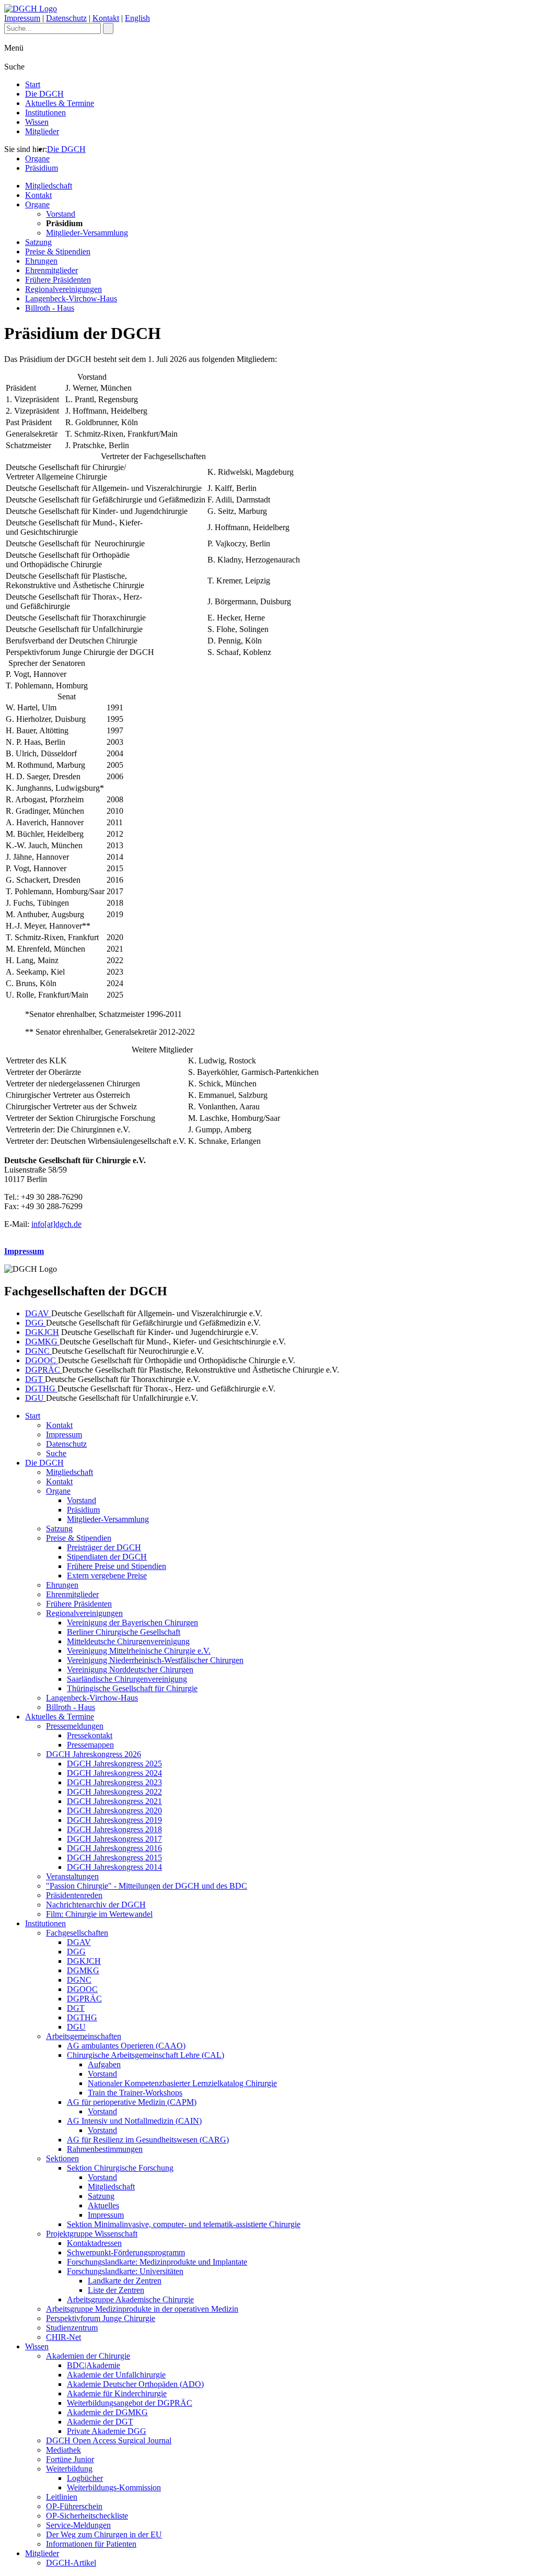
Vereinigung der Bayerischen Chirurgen (132, 1623)
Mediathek (63, 2450)
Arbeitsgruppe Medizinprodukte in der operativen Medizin (142, 2309)
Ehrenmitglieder (51, 270)
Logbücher (85, 2478)
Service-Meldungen (78, 2525)
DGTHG (41, 1389)
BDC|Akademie (94, 2365)
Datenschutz (66, 18)
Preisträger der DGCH (104, 1547)
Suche (56, 1453)
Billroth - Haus (50, 308)
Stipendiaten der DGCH (107, 1557)
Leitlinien (62, 2497)
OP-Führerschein (74, 2506)
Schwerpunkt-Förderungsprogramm (126, 2252)
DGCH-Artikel (71, 2563)
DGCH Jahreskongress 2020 (114, 1811)
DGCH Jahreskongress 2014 (114, 1867)
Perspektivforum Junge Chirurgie (101, 2318)
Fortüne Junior (70, 2459)
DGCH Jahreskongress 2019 (114, 1820)
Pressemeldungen (75, 1726)
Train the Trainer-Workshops (135, 2093)
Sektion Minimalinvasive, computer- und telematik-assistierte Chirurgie (184, 2224)
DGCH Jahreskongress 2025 (114, 1764)
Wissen (37, 122)
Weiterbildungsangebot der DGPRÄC (130, 2403)
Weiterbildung (69, 2469)
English (137, 18)
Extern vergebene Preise (107, 1576)
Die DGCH (44, 94)
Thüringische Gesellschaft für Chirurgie (132, 1688)
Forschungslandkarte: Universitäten (125, 2271)
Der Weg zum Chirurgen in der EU (104, 2534)
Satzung (38, 242)
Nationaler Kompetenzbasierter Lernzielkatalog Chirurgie (182, 2083)
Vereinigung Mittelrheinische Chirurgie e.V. (139, 1651)
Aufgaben (104, 2064)
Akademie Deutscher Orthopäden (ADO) (135, 2384)
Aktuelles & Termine (60, 103)
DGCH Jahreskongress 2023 (114, 1782)
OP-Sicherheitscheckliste (87, 2516)
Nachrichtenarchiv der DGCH (96, 1905)
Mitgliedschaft (49, 186)
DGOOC (42, 1360)
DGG (36, 1323)
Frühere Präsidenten (58, 280)
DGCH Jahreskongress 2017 (114, 1839)
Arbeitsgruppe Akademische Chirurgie (130, 2299)
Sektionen (62, 2158)
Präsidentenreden (74, 1895)
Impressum (22, 18)
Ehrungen (41, 261)
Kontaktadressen (94, 2243)
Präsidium (42, 168)
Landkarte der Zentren (125, 2281)
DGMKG (42, 1342)
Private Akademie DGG (107, 2431)
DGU (36, 1398)
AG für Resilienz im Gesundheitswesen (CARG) (148, 2140)
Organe (37, 159)
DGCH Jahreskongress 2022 (114, 1792)
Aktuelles (103, 2205)
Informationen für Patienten (91, 2544)
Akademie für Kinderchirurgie (117, 2393)
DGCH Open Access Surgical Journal (109, 2440)
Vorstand (61, 214)
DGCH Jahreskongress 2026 (94, 1754)
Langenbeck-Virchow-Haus (71, 298)
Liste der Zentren (116, 2290)
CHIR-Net (63, 2337)
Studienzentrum (72, 2328)
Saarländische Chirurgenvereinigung (127, 1679)
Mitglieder (42, 131)
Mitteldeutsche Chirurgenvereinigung (128, 1641)
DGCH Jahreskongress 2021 (114, 1801)
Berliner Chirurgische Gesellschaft (124, 1632)
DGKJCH (42, 1332)
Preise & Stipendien (58, 251)
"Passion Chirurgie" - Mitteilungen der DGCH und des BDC (147, 1886)
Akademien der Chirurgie (88, 2356)
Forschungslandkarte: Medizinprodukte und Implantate (157, 2262)
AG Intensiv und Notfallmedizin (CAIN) (134, 2121)
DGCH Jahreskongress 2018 (114, 1829)
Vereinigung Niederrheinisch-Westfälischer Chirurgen (155, 1660)
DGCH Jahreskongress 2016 (114, 1848)
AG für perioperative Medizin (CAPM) (132, 2102)
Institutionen (45, 113)
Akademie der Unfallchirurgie (116, 2375)
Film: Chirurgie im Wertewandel (99, 1914)
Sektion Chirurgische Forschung (120, 2168)
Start (33, 84)
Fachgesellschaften (77, 1933)
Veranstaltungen (72, 1876)
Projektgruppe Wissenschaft (92, 2234)
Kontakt (106, 18)
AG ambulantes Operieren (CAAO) (126, 2046)
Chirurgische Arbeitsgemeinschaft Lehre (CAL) (146, 2055)
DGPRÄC (44, 1370)
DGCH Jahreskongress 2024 (114, 1773)
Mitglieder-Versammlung (87, 233)
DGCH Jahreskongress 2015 (114, 1858)
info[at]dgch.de (56, 1224)
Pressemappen (90, 1745)
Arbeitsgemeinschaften (84, 2036)
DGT (35, 1379)
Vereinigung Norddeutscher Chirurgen (130, 1670)
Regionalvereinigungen (63, 289)
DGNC (38, 1351)
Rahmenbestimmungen (105, 2149)
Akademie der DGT (100, 2422)
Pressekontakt (90, 1735)
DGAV (38, 1313)
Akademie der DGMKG (107, 2412)
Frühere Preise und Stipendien (117, 1566)
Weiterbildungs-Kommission (114, 2487)
